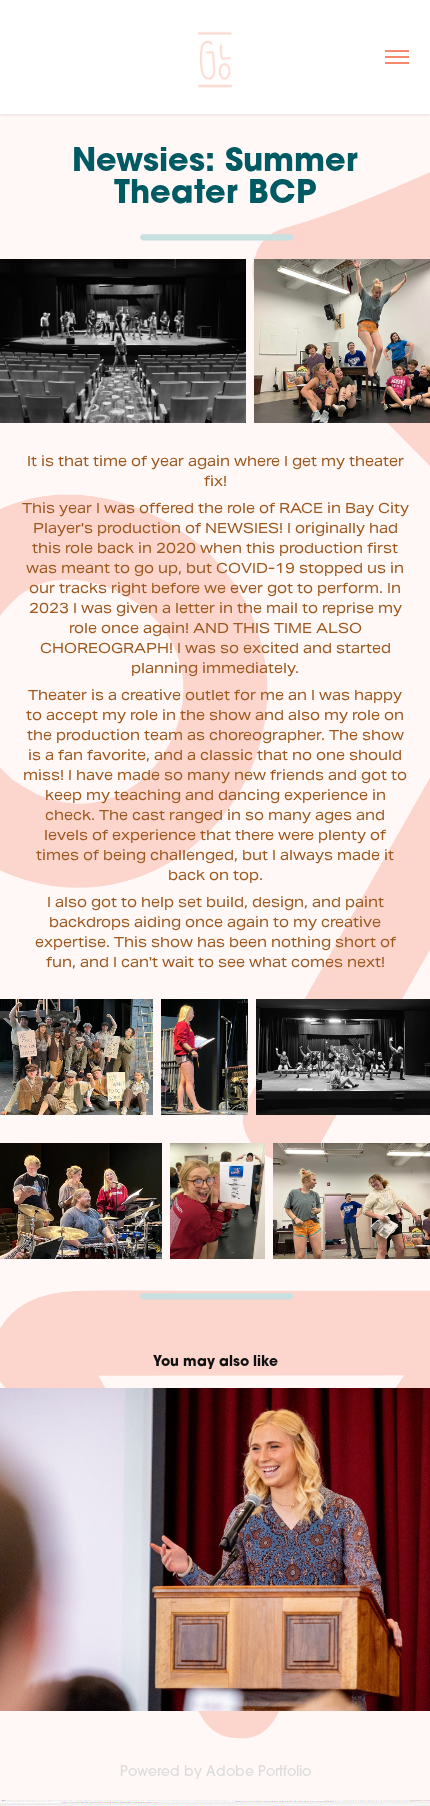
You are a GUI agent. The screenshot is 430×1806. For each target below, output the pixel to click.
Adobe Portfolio (258, 1771)
